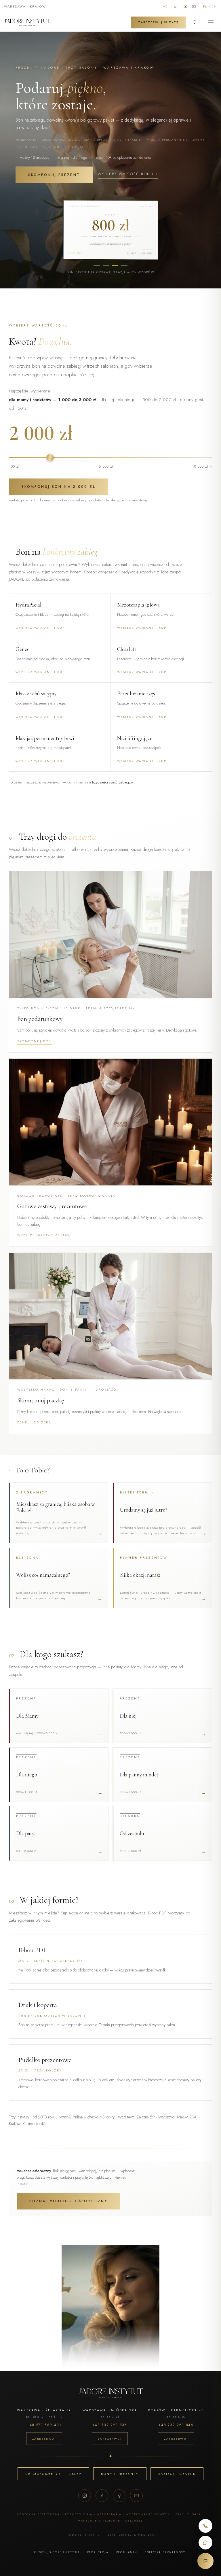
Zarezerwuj (44, 2439)
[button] (111, 962)
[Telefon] (205, 2526)
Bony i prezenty (120, 2474)
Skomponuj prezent (54, 175)
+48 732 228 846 (176, 2425)
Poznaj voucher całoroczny (68, 2201)
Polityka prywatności (166, 2552)
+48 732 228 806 (110, 2425)
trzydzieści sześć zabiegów (113, 782)
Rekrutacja (98, 2552)
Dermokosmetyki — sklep (53, 2474)
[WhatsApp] (205, 2543)
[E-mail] (136, 2496)
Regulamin (127, 2552)
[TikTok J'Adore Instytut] (175, 6)
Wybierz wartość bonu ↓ (128, 174)
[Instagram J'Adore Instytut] (165, 6)
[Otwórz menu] (211, 22)
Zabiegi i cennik (177, 2474)
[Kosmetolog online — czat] (205, 2561)
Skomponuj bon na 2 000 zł (59, 487)
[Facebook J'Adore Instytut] (185, 6)
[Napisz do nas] (194, 6)
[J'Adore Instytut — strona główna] (27, 22)
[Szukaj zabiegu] (195, 22)
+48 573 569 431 (44, 2425)
